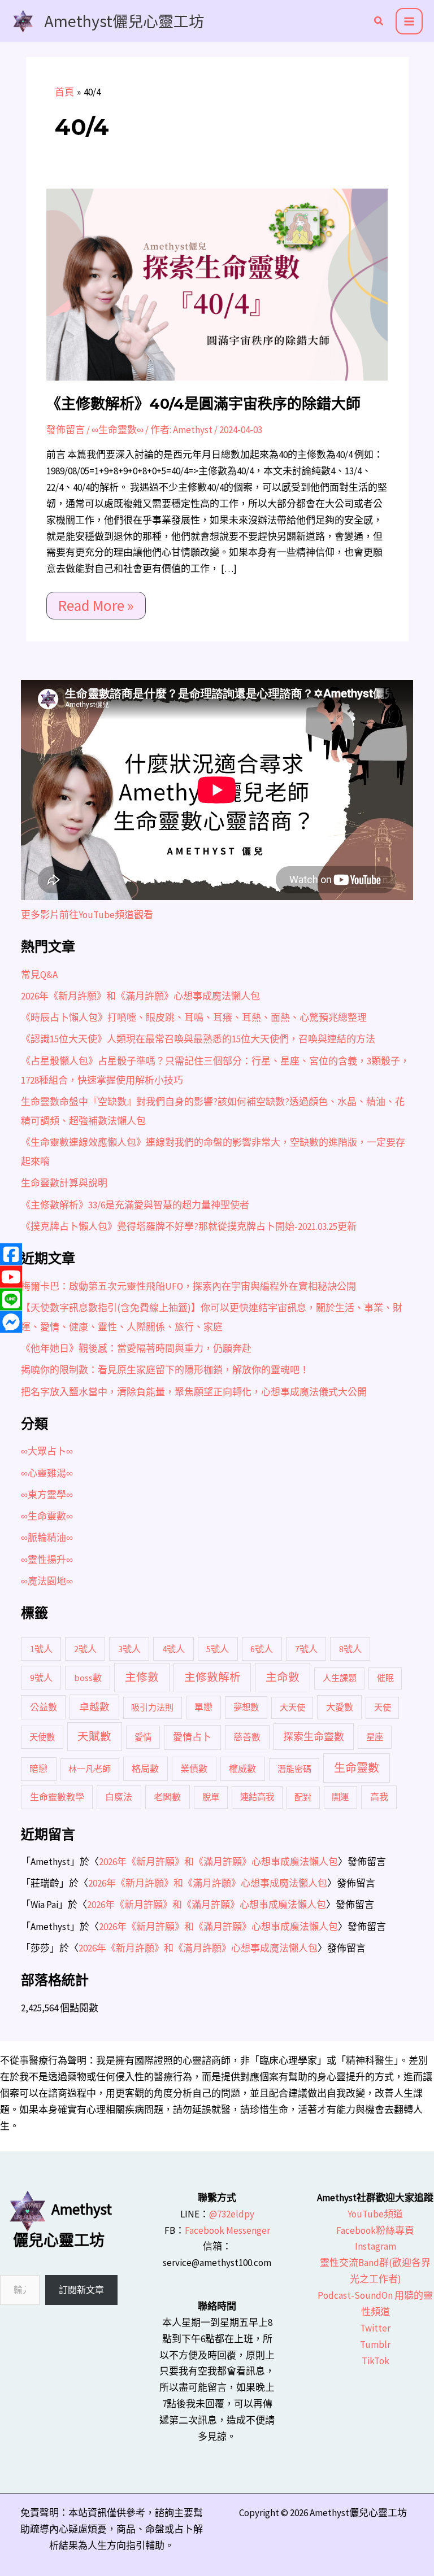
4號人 (173, 1649)
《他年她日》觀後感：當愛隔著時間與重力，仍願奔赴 (136, 1348)
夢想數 (246, 1707)
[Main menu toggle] (409, 21)
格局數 (145, 1769)
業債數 (194, 1769)
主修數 (142, 1677)
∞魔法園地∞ (47, 1581)
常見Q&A (39, 975)
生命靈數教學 (57, 1797)
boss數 (88, 1678)
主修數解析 (212, 1677)
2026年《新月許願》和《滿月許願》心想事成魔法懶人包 (140, 996)
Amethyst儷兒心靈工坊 (124, 21)
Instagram (376, 2246)
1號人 (41, 1649)
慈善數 (247, 1737)
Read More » (96, 603)
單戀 (203, 1707)
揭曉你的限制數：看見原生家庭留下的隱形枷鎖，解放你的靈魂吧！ (165, 1370)
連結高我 (257, 1797)
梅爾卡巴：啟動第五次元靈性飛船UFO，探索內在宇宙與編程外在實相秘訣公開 (188, 1286)
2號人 (85, 1649)
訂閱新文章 (81, 2290)
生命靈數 (357, 1768)
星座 (375, 1737)
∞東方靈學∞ (47, 1495)
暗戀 (38, 1769)
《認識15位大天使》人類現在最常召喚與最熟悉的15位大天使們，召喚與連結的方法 (198, 1039)
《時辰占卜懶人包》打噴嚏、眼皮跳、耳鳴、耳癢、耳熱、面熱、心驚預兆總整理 (194, 1018)
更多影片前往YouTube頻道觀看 (87, 915)
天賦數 (94, 1736)
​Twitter (375, 2328)
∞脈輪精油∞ (47, 1538)
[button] (379, 22)
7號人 (306, 1649)
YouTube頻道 (375, 2214)
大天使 (292, 1707)
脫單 (211, 1797)
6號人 (262, 1649)
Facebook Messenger (227, 2230)
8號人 (350, 1649)
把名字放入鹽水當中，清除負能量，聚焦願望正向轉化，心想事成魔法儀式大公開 (194, 1392)
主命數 (283, 1677)
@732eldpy (232, 2214)
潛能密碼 (294, 1769)
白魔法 (119, 1797)
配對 (303, 1797)
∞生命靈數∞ (118, 430)
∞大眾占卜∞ (47, 1451)
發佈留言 (66, 430)
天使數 (42, 1737)
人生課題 (340, 1678)
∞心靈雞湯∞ (47, 1473)
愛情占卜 (192, 1737)
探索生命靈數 (314, 1737)
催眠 (385, 1678)
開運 (340, 1797)
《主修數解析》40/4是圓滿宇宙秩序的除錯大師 (203, 404)
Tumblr (375, 2344)
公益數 (44, 1707)
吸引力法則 (152, 1707)
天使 (383, 1707)
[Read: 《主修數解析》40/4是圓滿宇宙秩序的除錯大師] (217, 283)
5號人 (218, 1649)
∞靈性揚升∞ (47, 1560)
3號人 (129, 1649)
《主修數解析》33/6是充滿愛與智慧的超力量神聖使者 (135, 1205)
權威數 (242, 1769)
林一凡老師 (90, 1769)
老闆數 (167, 1797)
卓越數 (94, 1707)
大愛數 (340, 1707)
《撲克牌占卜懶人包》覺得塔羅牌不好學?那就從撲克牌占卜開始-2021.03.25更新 (189, 1226)
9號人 (41, 1678)
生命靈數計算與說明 (64, 1183)
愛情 (143, 1737)
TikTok (376, 2361)
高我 (379, 1797)
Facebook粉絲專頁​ (375, 2230)
